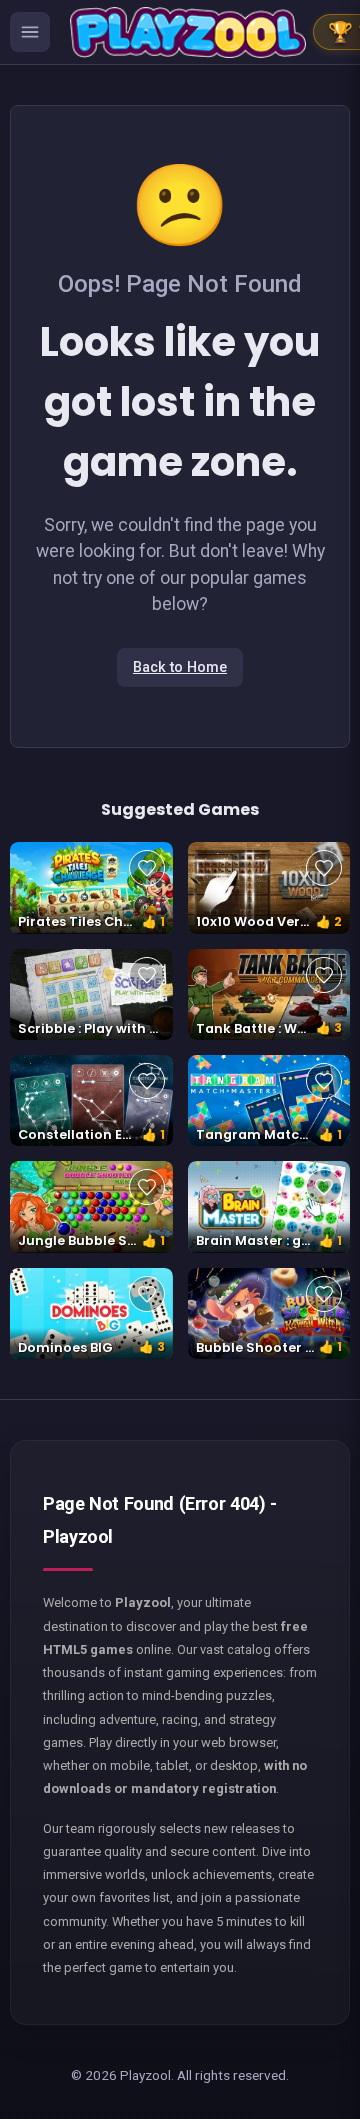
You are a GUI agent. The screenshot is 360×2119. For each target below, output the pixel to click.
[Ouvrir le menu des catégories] (30, 32)
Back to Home (180, 667)
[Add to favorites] (147, 868)
